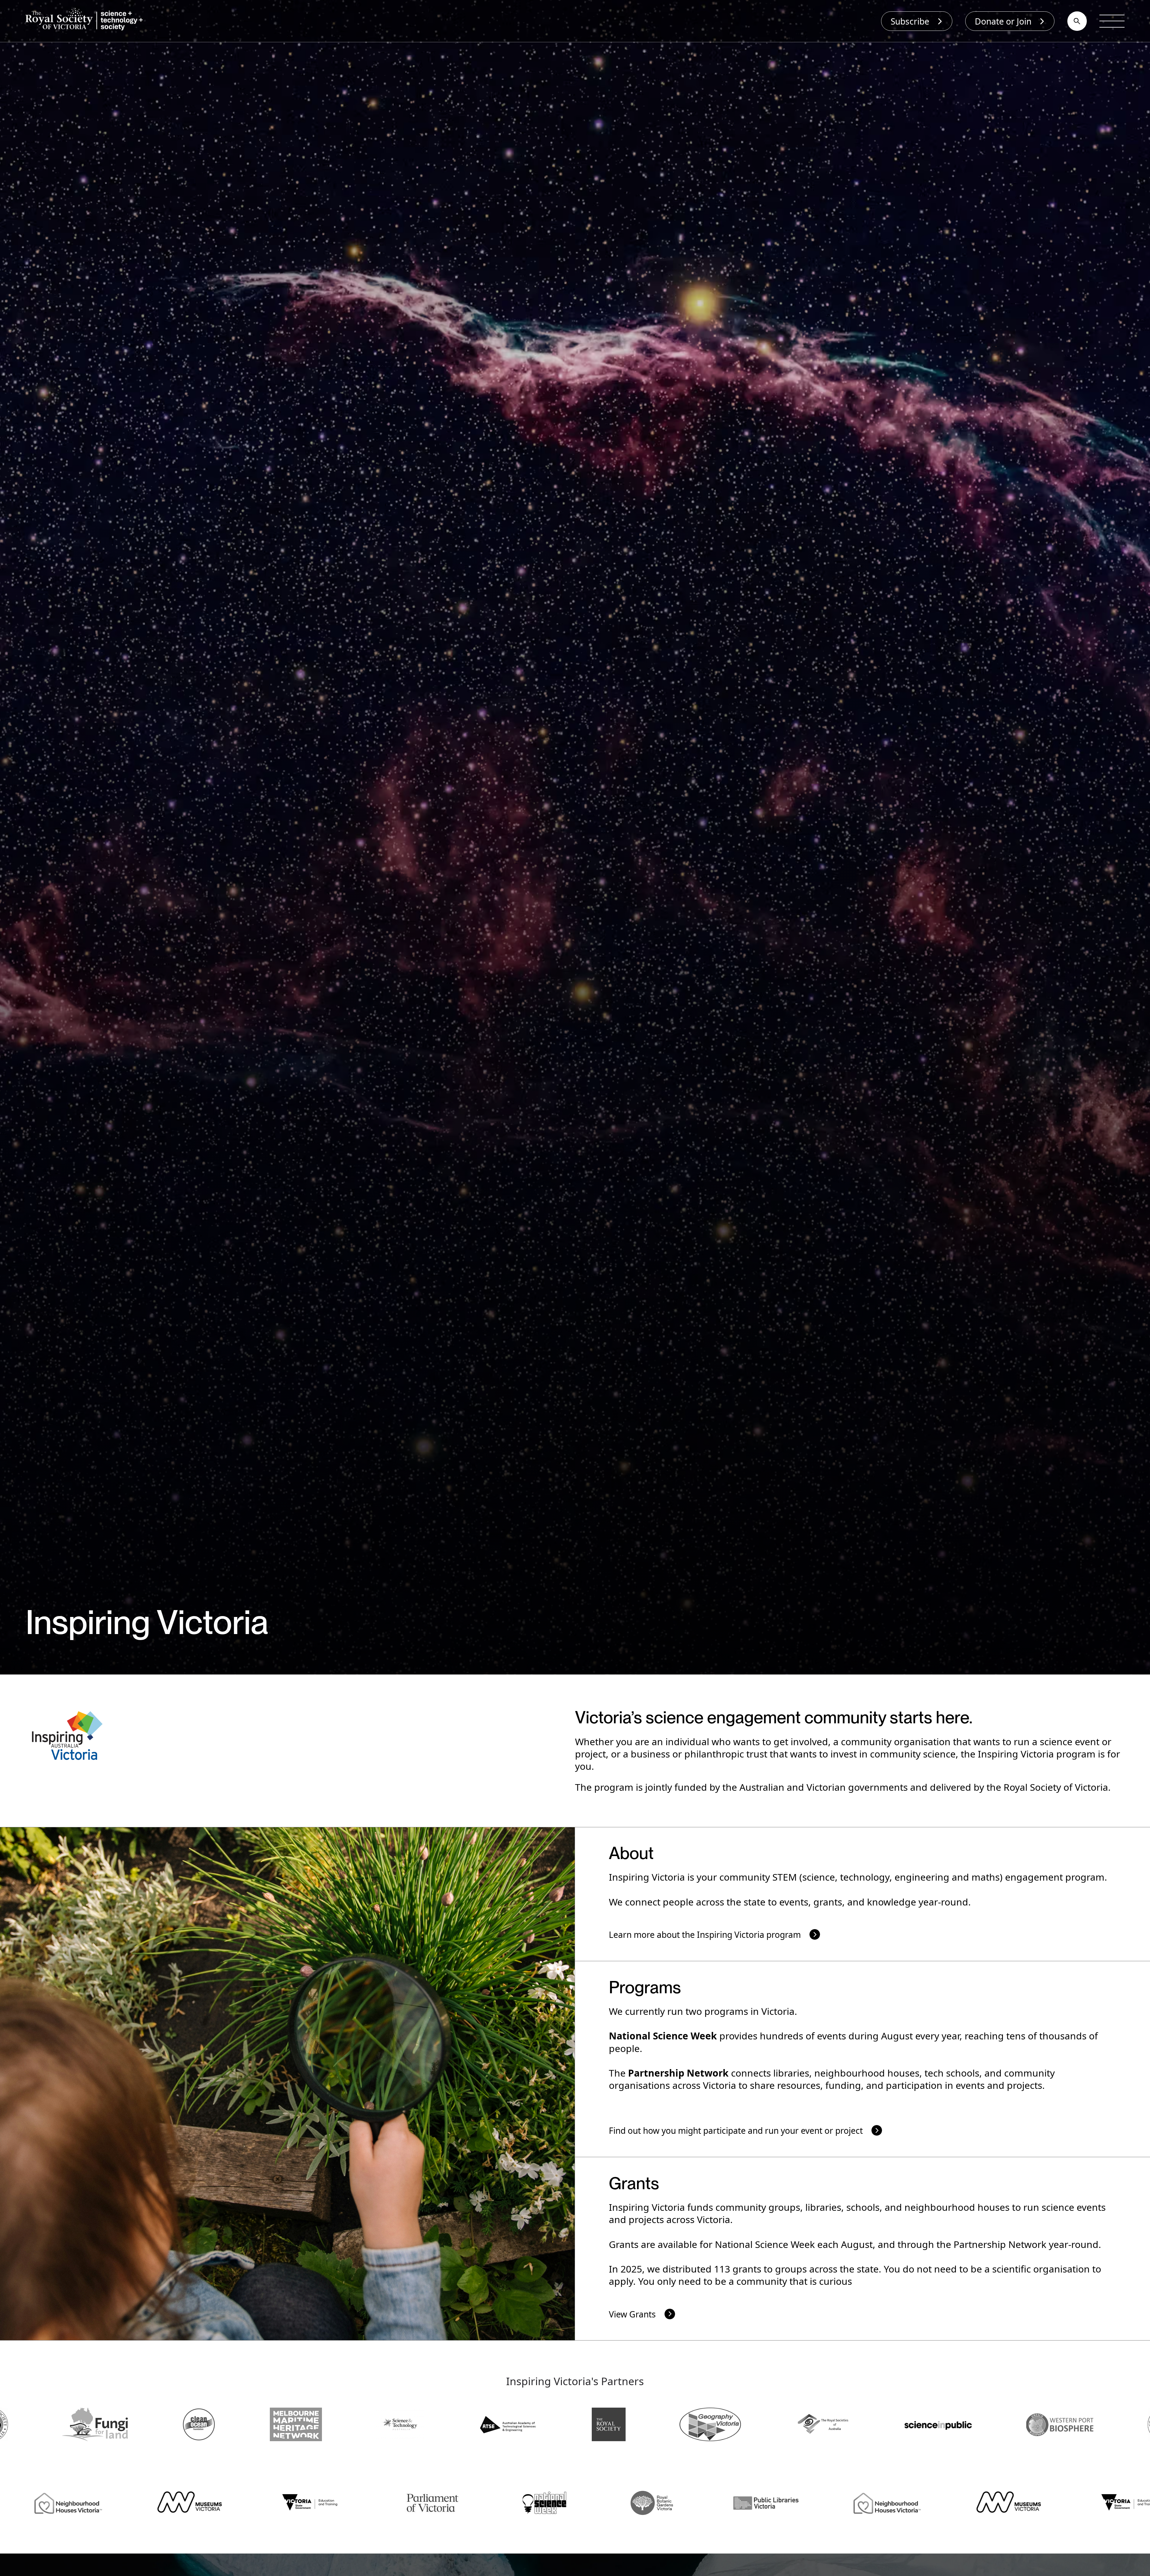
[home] (87, 21)
